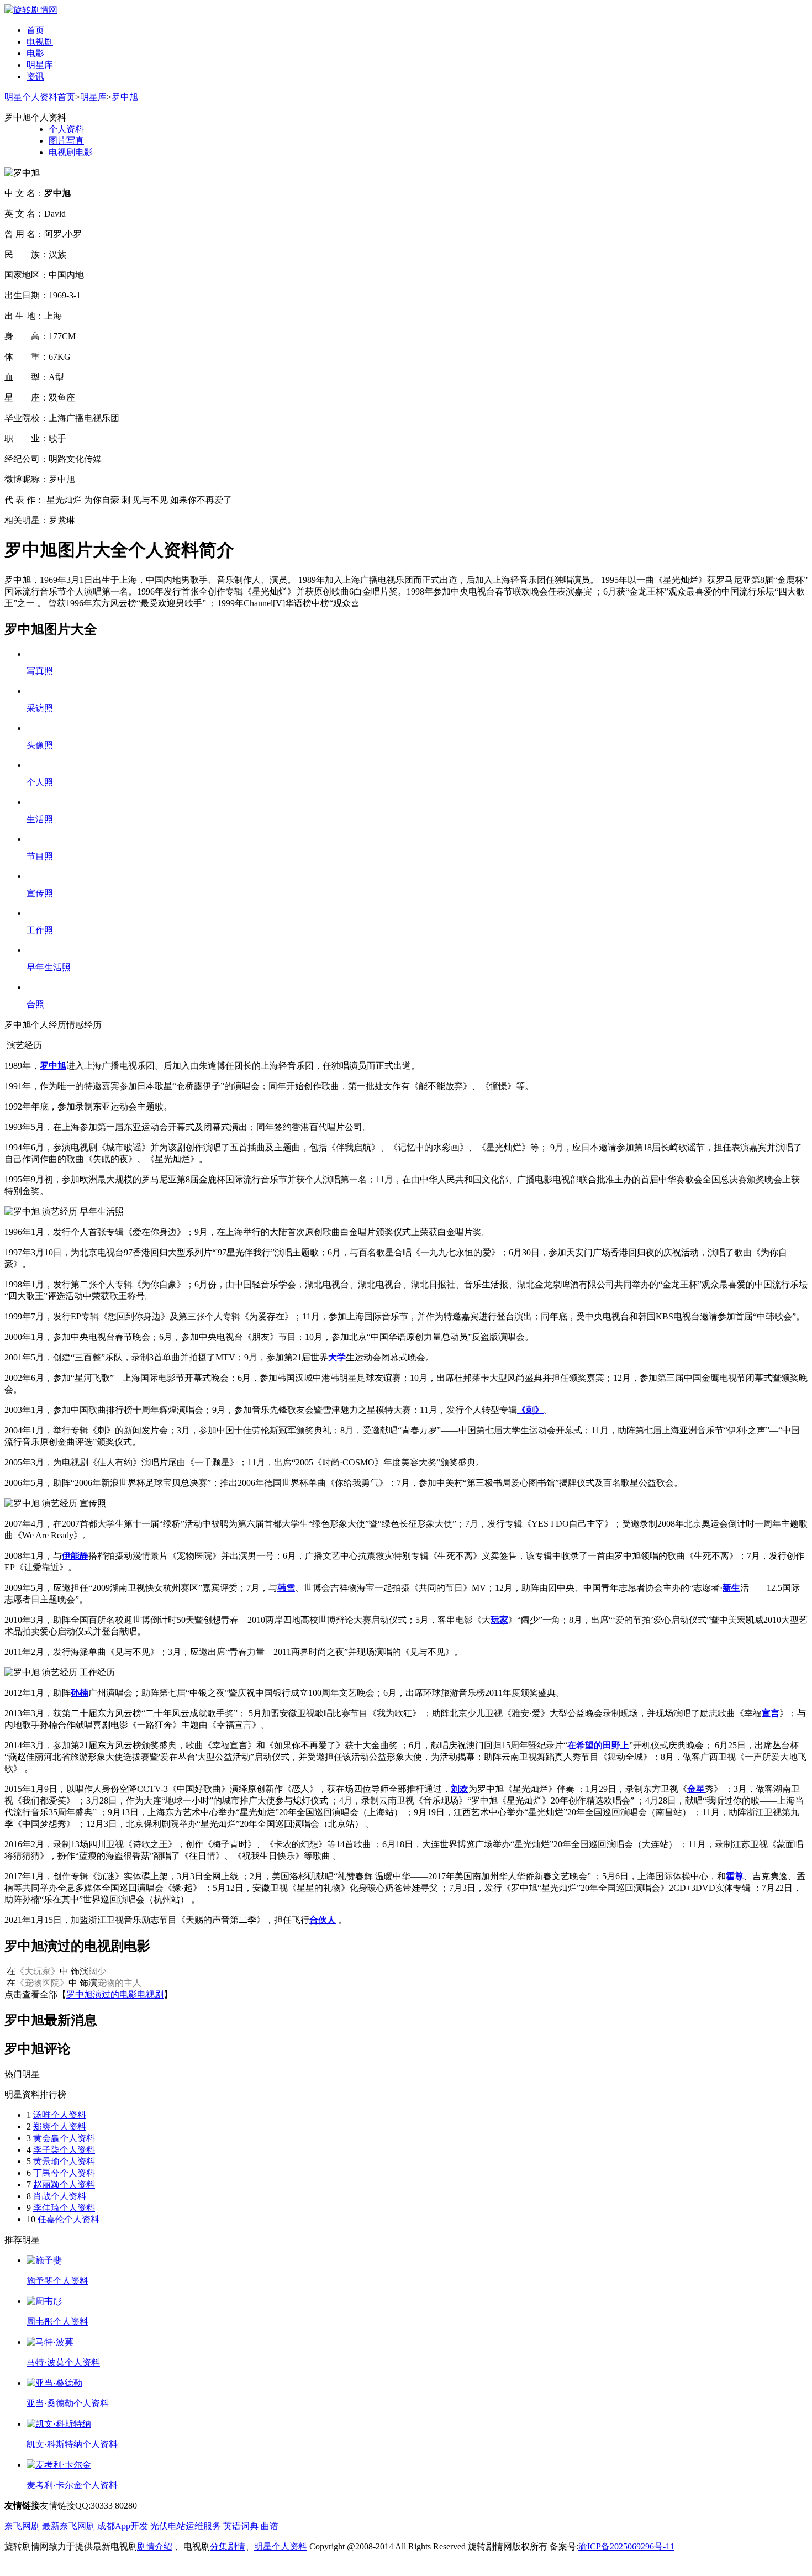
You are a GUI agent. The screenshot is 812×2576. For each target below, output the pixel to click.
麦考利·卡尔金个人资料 (72, 2485)
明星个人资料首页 (40, 97)
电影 (35, 53)
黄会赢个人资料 (64, 2138)
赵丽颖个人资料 (64, 2185)
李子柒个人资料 (64, 2150)
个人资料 (66, 129)
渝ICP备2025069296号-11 (626, 2546)
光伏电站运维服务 (186, 2526)
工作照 (40, 930)
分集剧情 (228, 2546)
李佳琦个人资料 (64, 2208)
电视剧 (40, 42)
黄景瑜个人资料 (64, 2161)
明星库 (40, 65)
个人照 (40, 782)
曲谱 (270, 2526)
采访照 (40, 708)
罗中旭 (125, 97)
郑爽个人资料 (60, 2126)
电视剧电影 (71, 152)
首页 (35, 30)
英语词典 (241, 2526)
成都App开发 (123, 2526)
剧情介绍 (155, 2546)
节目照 (40, 856)
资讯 (35, 77)
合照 (35, 1004)
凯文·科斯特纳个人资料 (72, 2444)
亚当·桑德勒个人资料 (68, 2403)
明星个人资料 (281, 2546)
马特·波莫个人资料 (63, 2362)
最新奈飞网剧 (68, 2526)
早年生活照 (49, 967)
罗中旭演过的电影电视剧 (115, 1994)
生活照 (40, 819)
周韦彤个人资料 (57, 2322)
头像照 (40, 745)
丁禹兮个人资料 (64, 2173)
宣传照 (40, 893)
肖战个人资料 (60, 2196)
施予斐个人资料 (57, 2281)
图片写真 (66, 141)
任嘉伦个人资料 (68, 2219)
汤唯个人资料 (60, 2115)
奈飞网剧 (22, 2526)
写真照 (40, 671)
